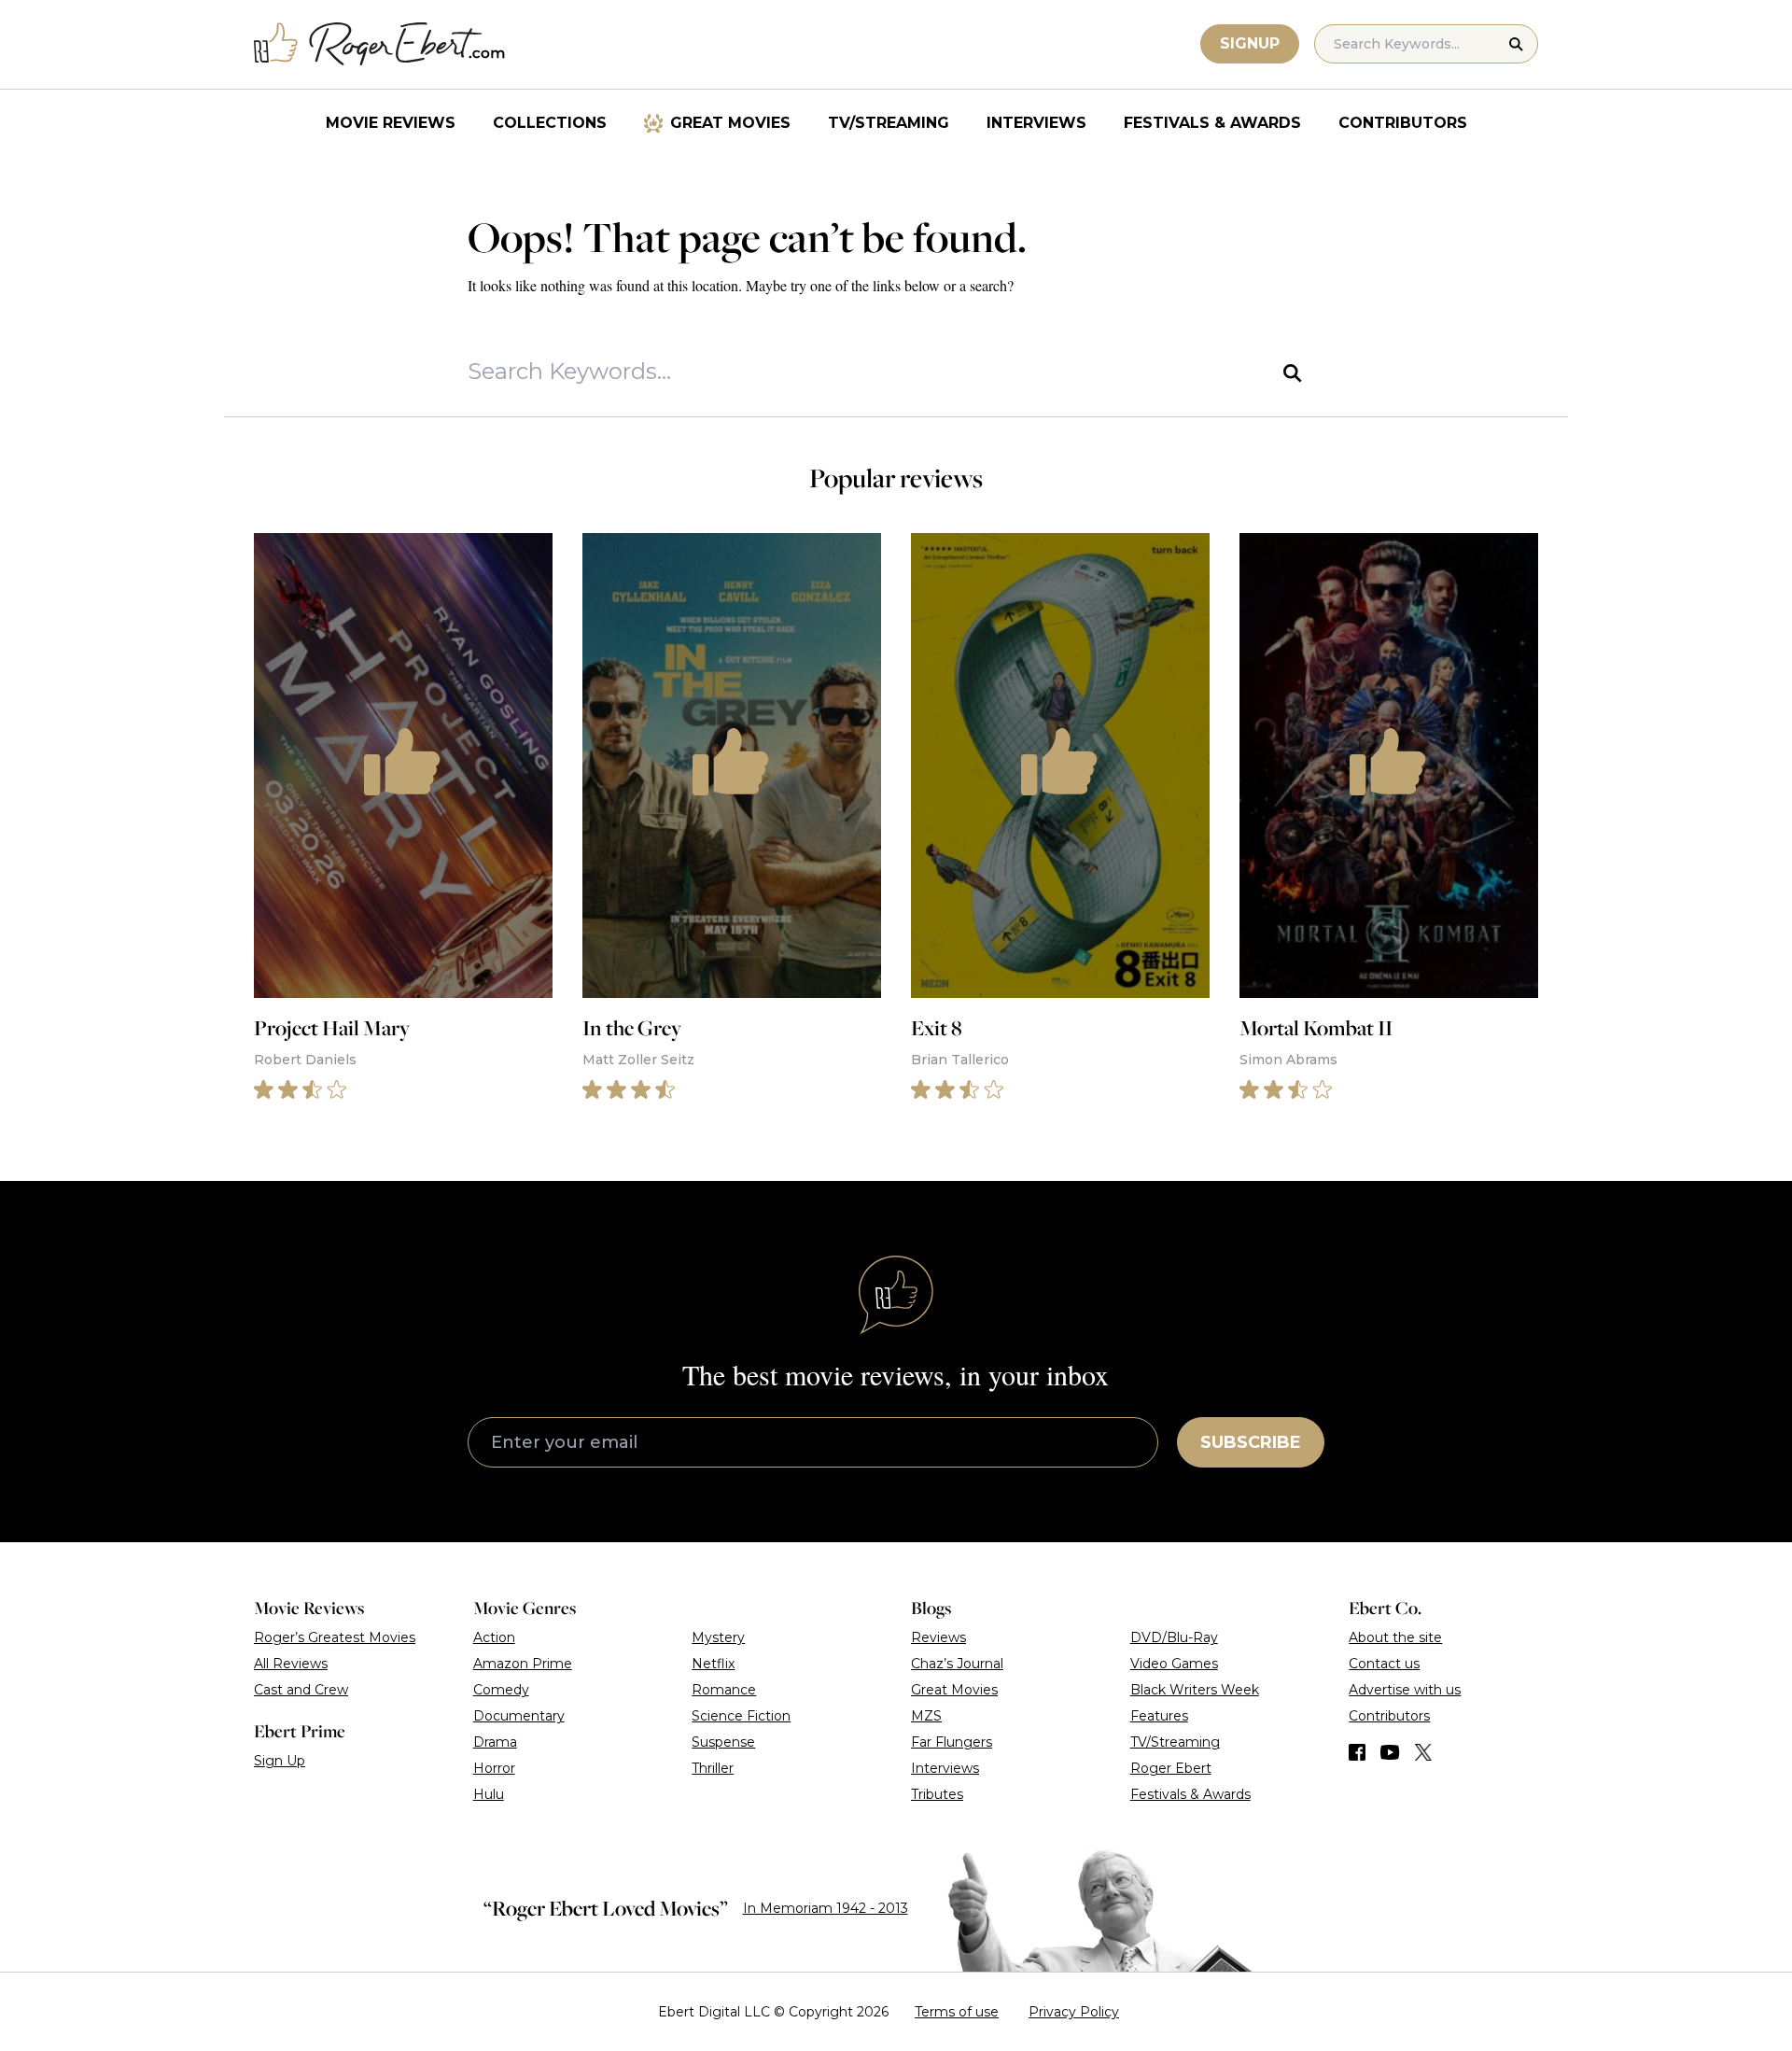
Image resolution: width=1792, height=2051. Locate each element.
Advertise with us (1405, 1690)
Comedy (501, 1690)
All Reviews (291, 1664)
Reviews (938, 1637)
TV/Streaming (889, 123)
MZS (926, 1716)
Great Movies (730, 123)
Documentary (519, 1716)
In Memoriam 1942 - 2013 (826, 1908)
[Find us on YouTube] (1390, 1752)
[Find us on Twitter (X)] (1423, 1752)
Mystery (718, 1637)
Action (494, 1637)
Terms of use (957, 2012)
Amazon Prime (523, 1664)
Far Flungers (952, 1742)
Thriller (713, 1768)
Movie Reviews (391, 123)
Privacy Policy (1074, 2012)
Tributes (937, 1794)
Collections (550, 123)
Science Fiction (741, 1716)
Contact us (1384, 1664)
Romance (724, 1690)
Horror (494, 1768)
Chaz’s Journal (957, 1664)
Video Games (1174, 1664)
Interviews (1036, 123)
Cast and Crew (301, 1690)
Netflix (713, 1664)
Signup (1250, 43)
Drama (495, 1742)
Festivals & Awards (1212, 123)
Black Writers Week (1195, 1690)
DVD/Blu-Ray (1174, 1637)
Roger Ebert (1171, 1768)
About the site (1395, 1637)
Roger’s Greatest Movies (335, 1637)
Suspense (723, 1742)
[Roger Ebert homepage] (380, 44)
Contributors (1403, 123)
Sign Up (280, 1761)
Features (1159, 1716)
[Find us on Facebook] (1357, 1752)
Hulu (489, 1794)
